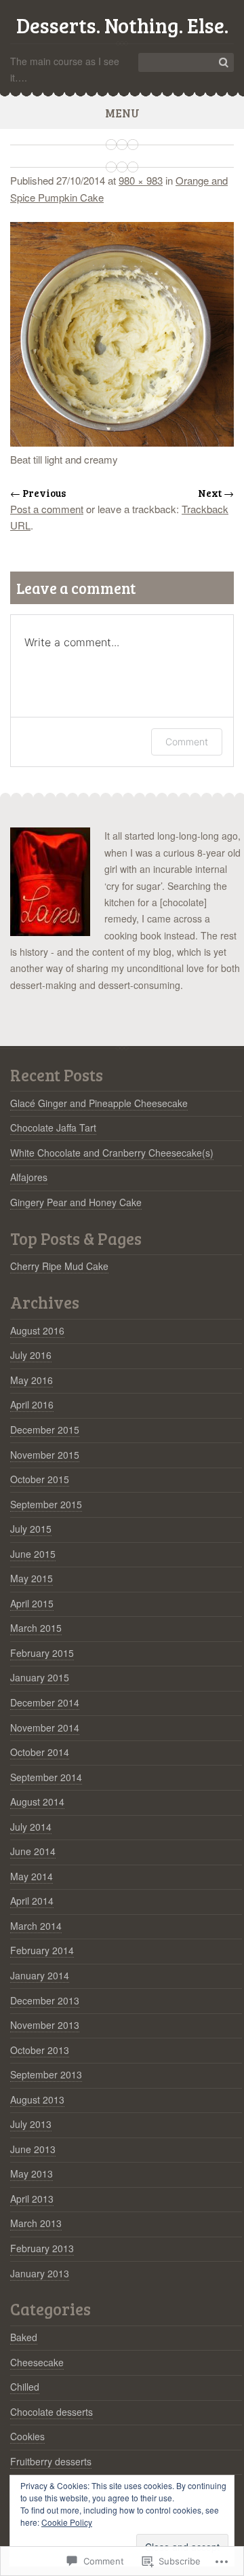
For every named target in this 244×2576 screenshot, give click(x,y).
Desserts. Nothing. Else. (122, 25)
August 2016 (37, 1330)
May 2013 (32, 2173)
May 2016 (32, 1380)
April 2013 (32, 2199)
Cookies (27, 2436)
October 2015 (40, 1479)
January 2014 (40, 1975)
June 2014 (33, 1851)
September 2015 (46, 1504)
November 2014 (45, 1728)
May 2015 (32, 1578)
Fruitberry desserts (51, 2461)
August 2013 (37, 2099)
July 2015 (31, 1529)
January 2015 (40, 1677)
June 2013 (33, 2149)
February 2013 (42, 2248)
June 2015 (33, 1554)
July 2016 (31, 1355)
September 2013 (46, 2074)
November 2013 (45, 2025)
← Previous (38, 493)
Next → (216, 493)
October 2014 (40, 1752)
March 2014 (36, 1926)
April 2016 (32, 1404)
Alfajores (29, 1177)
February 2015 (42, 1653)
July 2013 (31, 2124)
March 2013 (36, 2223)
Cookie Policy (67, 2522)
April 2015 (32, 1603)
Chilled (25, 2387)
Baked (24, 2337)
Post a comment (47, 509)
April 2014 (32, 1901)
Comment (187, 742)
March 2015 (36, 1628)
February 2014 (42, 1950)
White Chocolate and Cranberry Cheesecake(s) (112, 1153)
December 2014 (45, 1702)
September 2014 (46, 1777)
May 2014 (32, 1876)
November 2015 (45, 1455)
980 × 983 (141, 180)
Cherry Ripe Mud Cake (59, 1266)
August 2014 (37, 1802)
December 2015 (45, 1430)
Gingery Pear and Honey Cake (76, 1202)
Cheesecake (37, 2362)
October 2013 (40, 2050)
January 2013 (40, 2273)
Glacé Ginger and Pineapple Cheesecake (99, 1103)
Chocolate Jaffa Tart (53, 1127)
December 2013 (45, 2000)
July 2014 (31, 1827)
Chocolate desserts (52, 2412)
